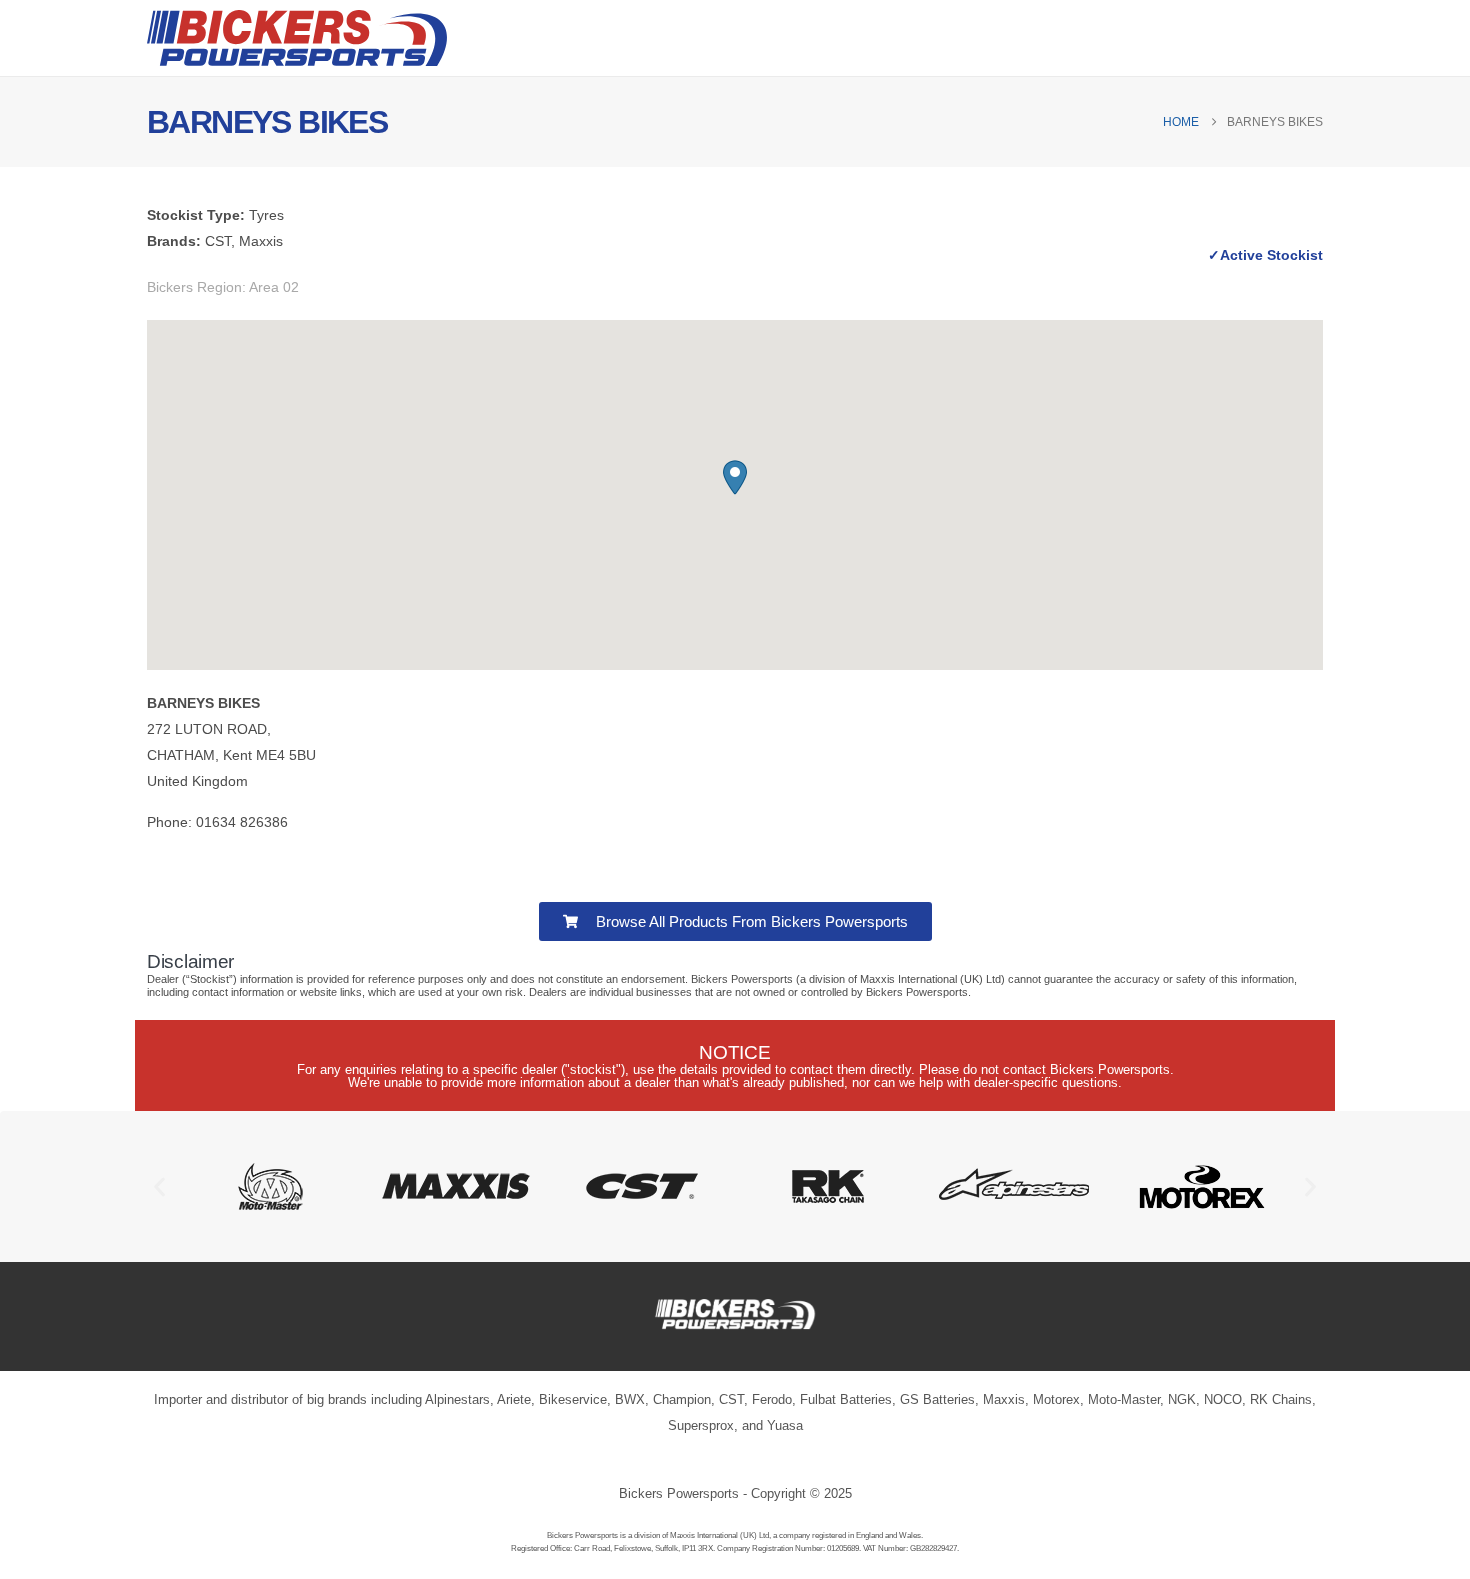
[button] (735, 477)
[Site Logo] (297, 38)
